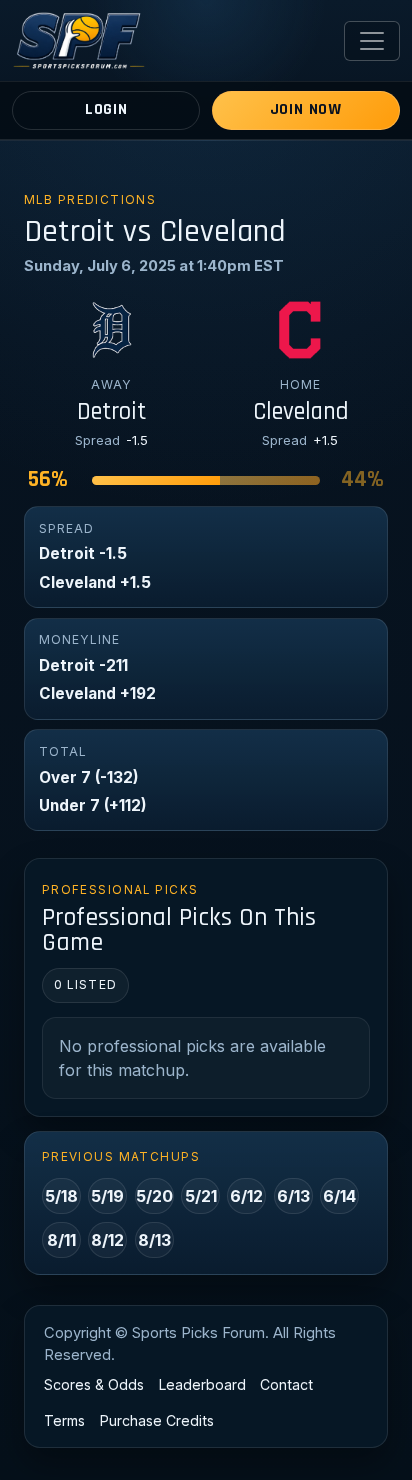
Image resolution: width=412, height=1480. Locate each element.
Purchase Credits (157, 1420)
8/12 (107, 1240)
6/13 (293, 1196)
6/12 (246, 1196)
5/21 (201, 1196)
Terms (64, 1420)
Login (106, 109)
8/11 (61, 1240)
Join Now (306, 109)
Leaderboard (202, 1384)
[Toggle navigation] (372, 41)
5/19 (107, 1196)
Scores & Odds (94, 1384)
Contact (286, 1384)
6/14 (339, 1196)
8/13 (154, 1240)
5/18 (61, 1196)
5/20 (154, 1196)
